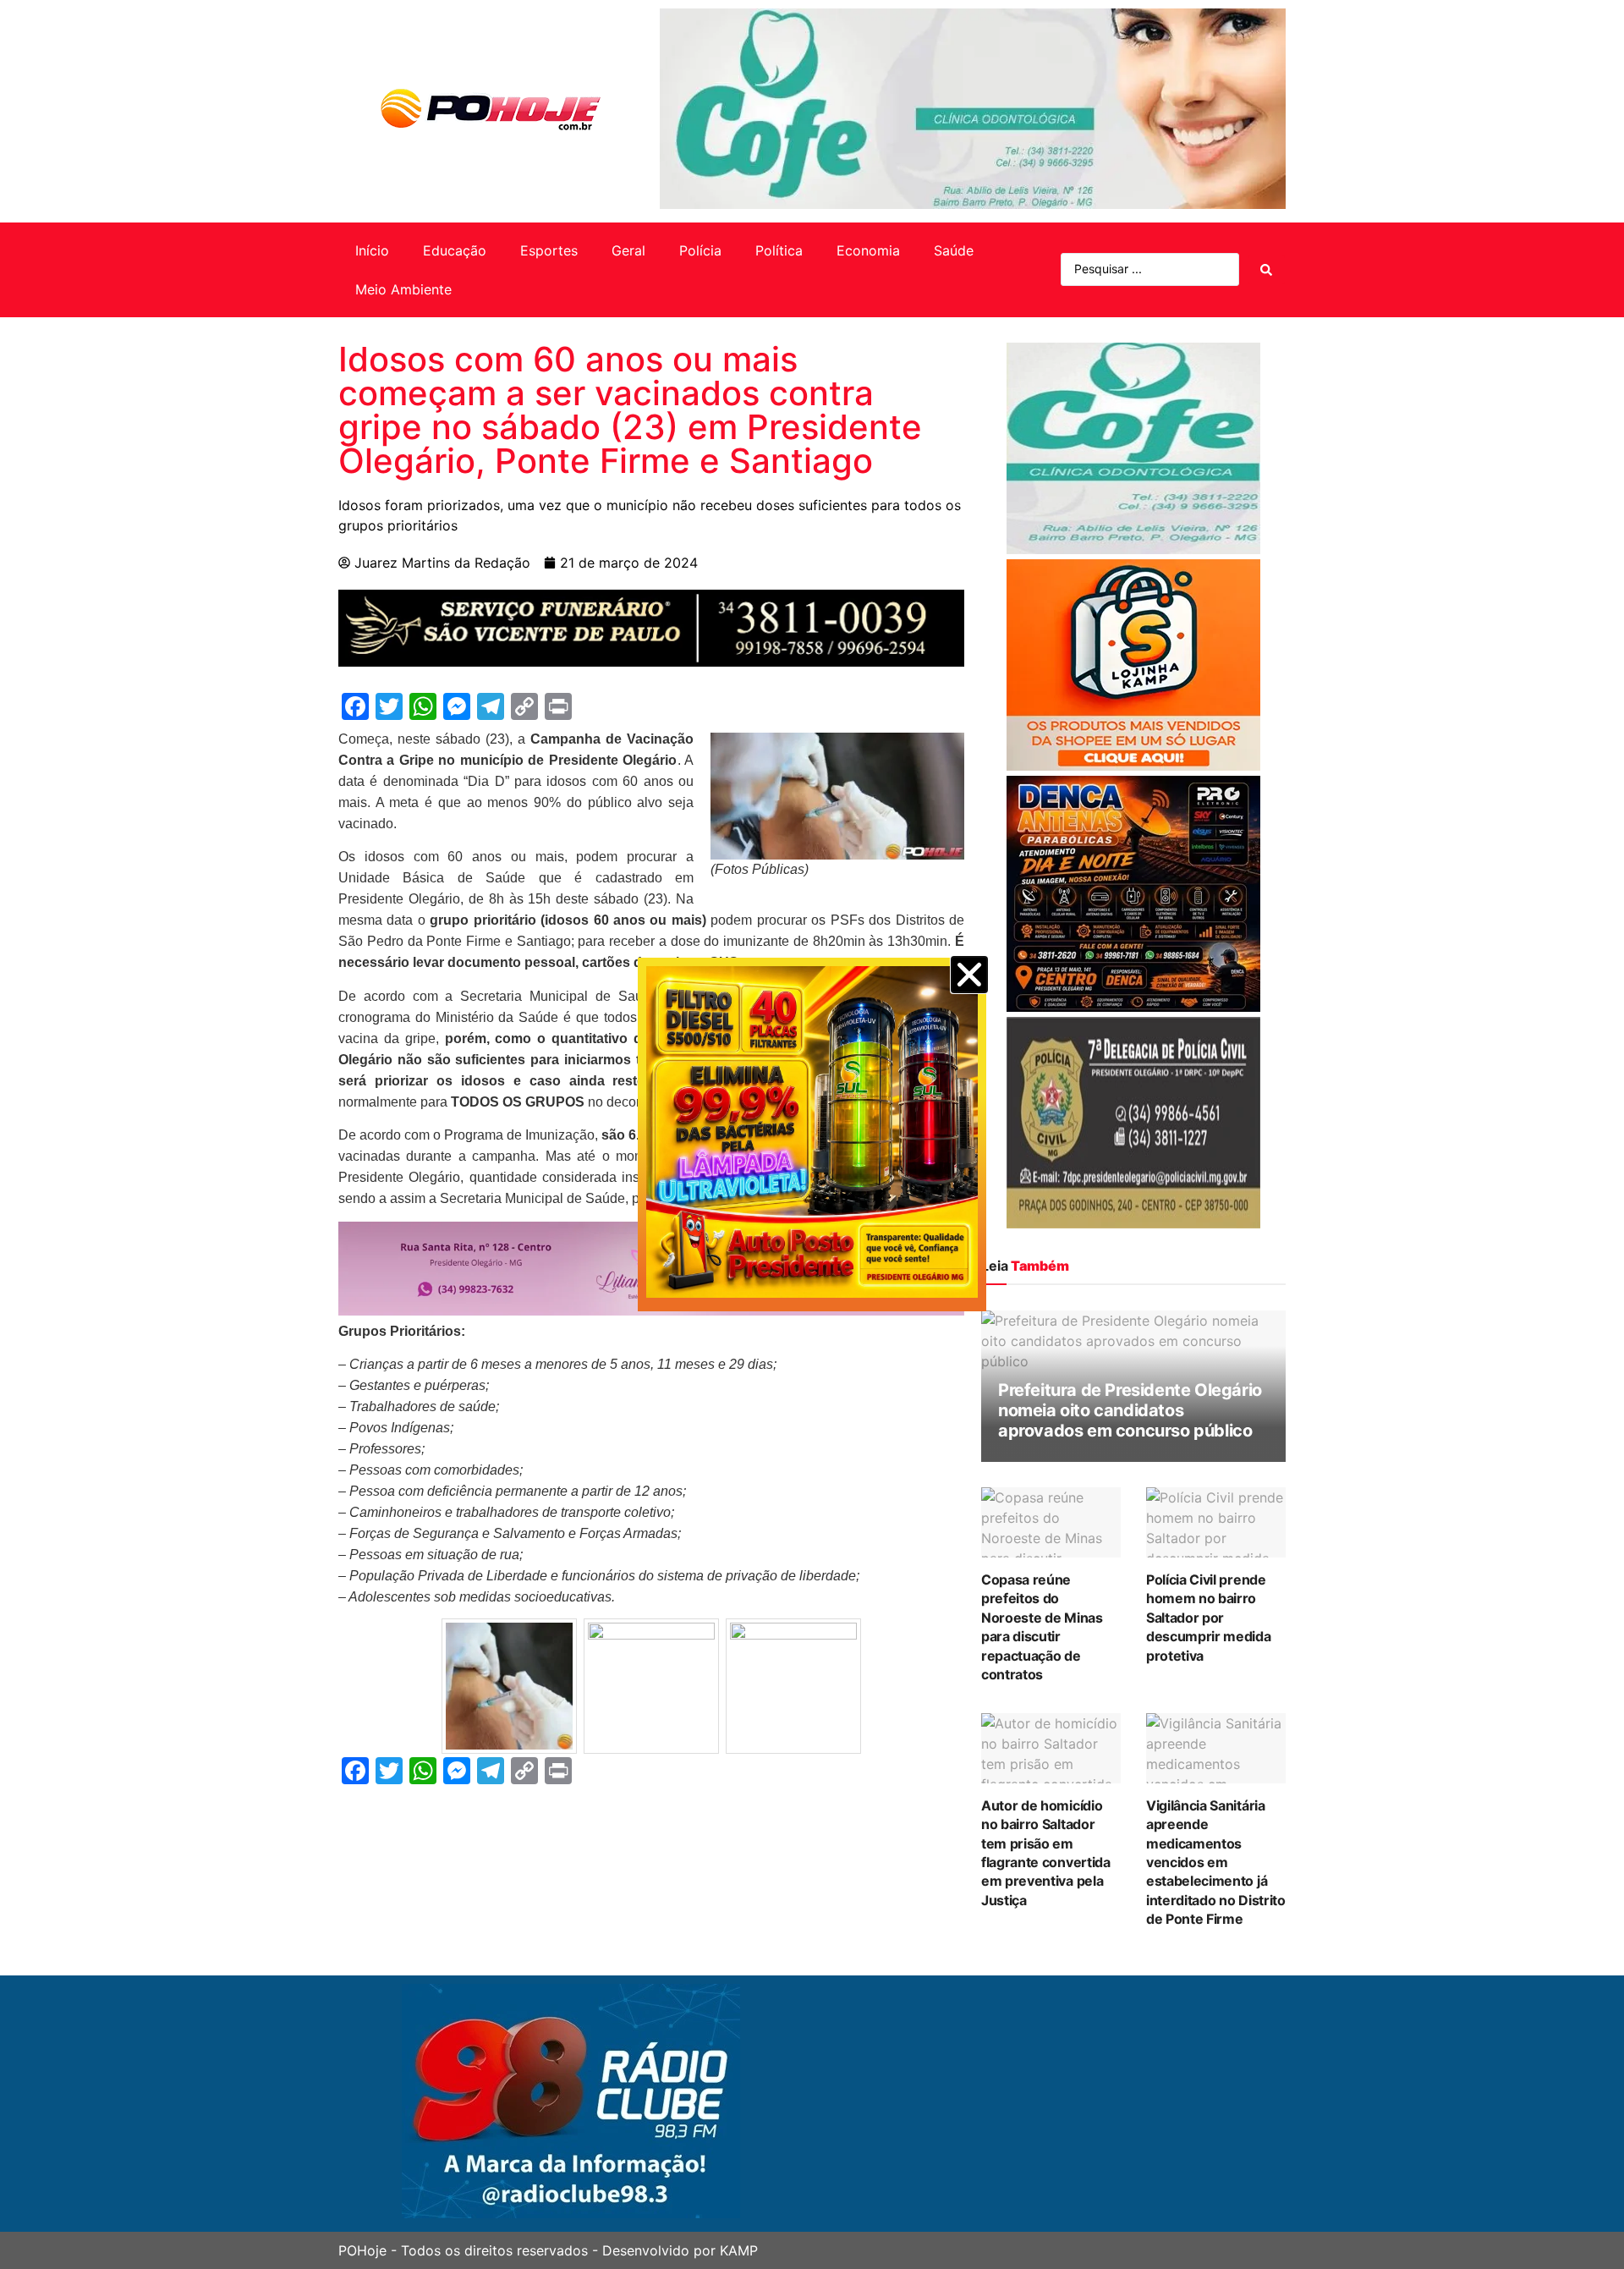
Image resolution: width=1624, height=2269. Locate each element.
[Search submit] (1266, 270)
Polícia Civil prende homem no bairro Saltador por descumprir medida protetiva (1209, 1618)
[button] (969, 975)
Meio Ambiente (403, 289)
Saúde (954, 250)
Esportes (549, 250)
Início (372, 250)
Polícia (700, 250)
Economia (868, 250)
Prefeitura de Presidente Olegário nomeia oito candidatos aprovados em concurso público (1130, 1410)
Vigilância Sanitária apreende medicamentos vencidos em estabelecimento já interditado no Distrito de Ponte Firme (1216, 1862)
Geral (628, 250)
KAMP (739, 2250)
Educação (455, 250)
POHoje (362, 2250)
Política (779, 250)
